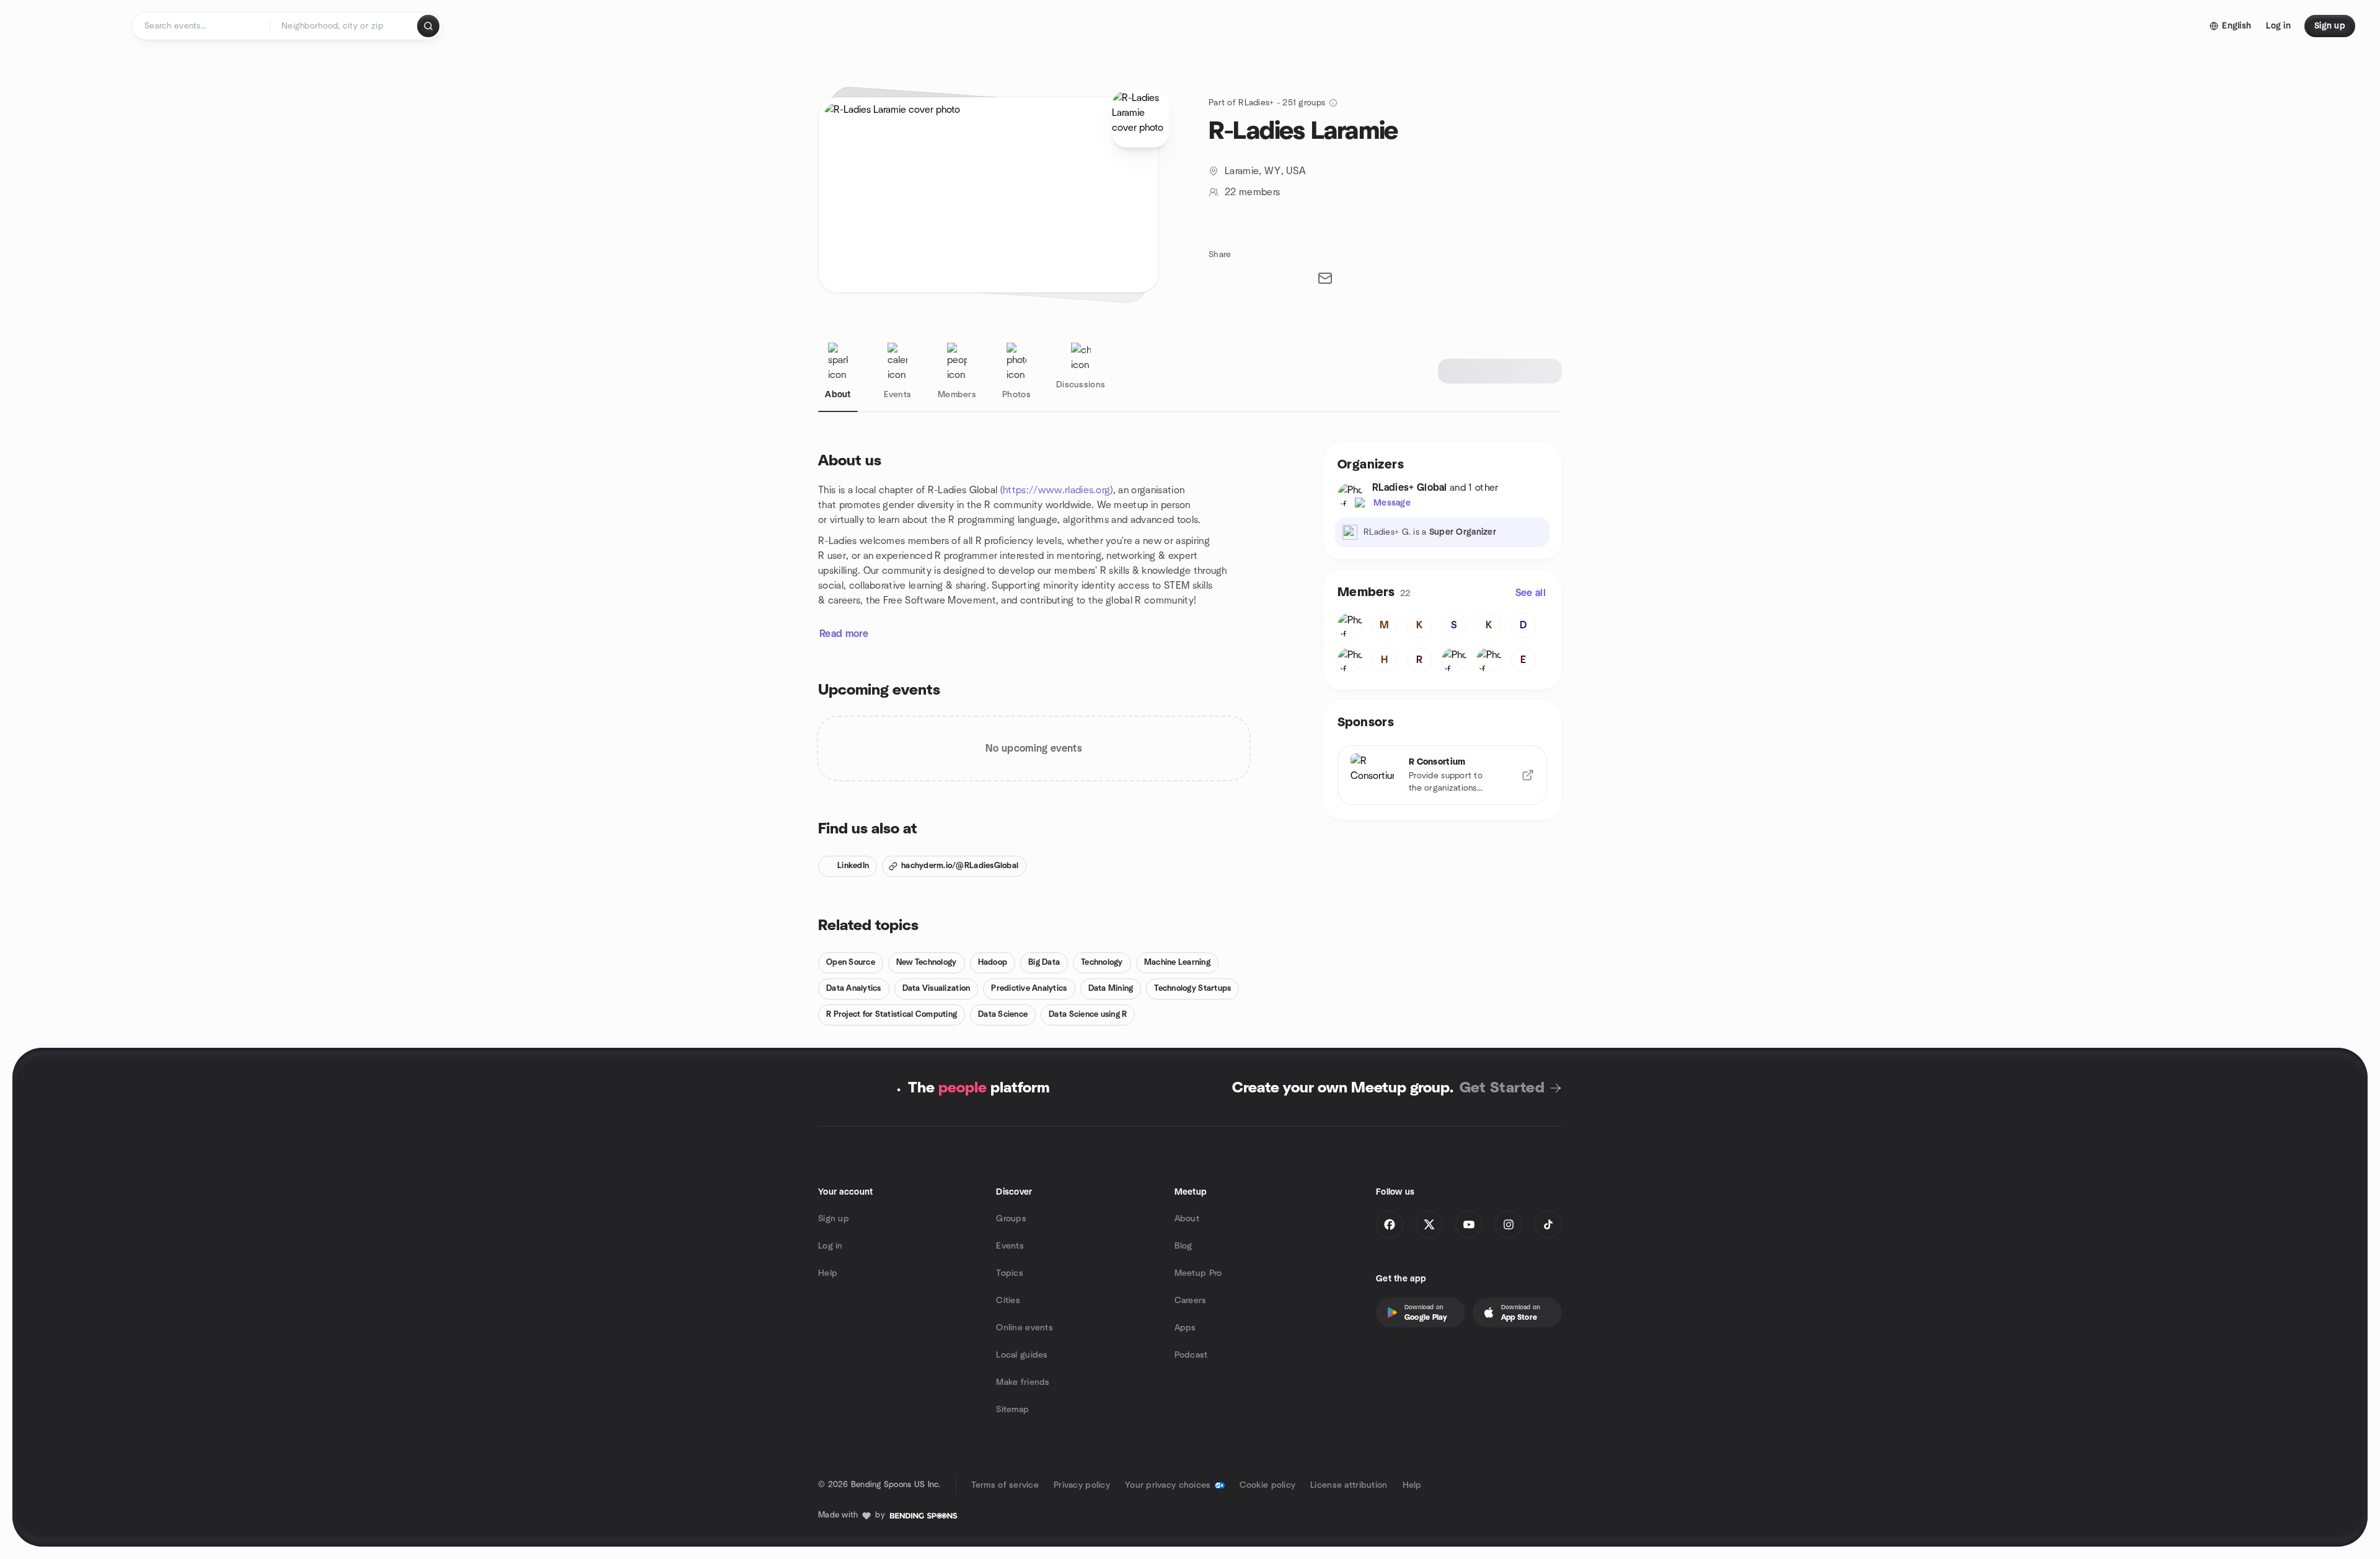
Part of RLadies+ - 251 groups (1267, 103)
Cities (1008, 1301)
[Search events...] (428, 26)
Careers (1191, 1301)
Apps (1185, 1328)
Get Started (1502, 1088)
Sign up (834, 1219)
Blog (1183, 1246)
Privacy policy (1082, 1485)
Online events (1025, 1328)
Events (1010, 1246)
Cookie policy (1268, 1485)
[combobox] (344, 26)
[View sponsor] (1528, 775)
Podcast (1191, 1355)
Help (828, 1273)
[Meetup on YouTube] (1469, 1224)
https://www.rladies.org (1056, 490)
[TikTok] (1548, 1224)
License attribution (1349, 1485)
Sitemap (1012, 1410)
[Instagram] (1509, 1224)
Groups (1011, 1219)
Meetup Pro (1198, 1273)
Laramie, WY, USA (1265, 171)
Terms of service (1005, 1485)
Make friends (1023, 1382)
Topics (1010, 1273)
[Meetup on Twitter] (1429, 1224)
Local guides (1022, 1355)
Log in (831, 1246)
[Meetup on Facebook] (1390, 1224)
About (1187, 1219)
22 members (1252, 192)
